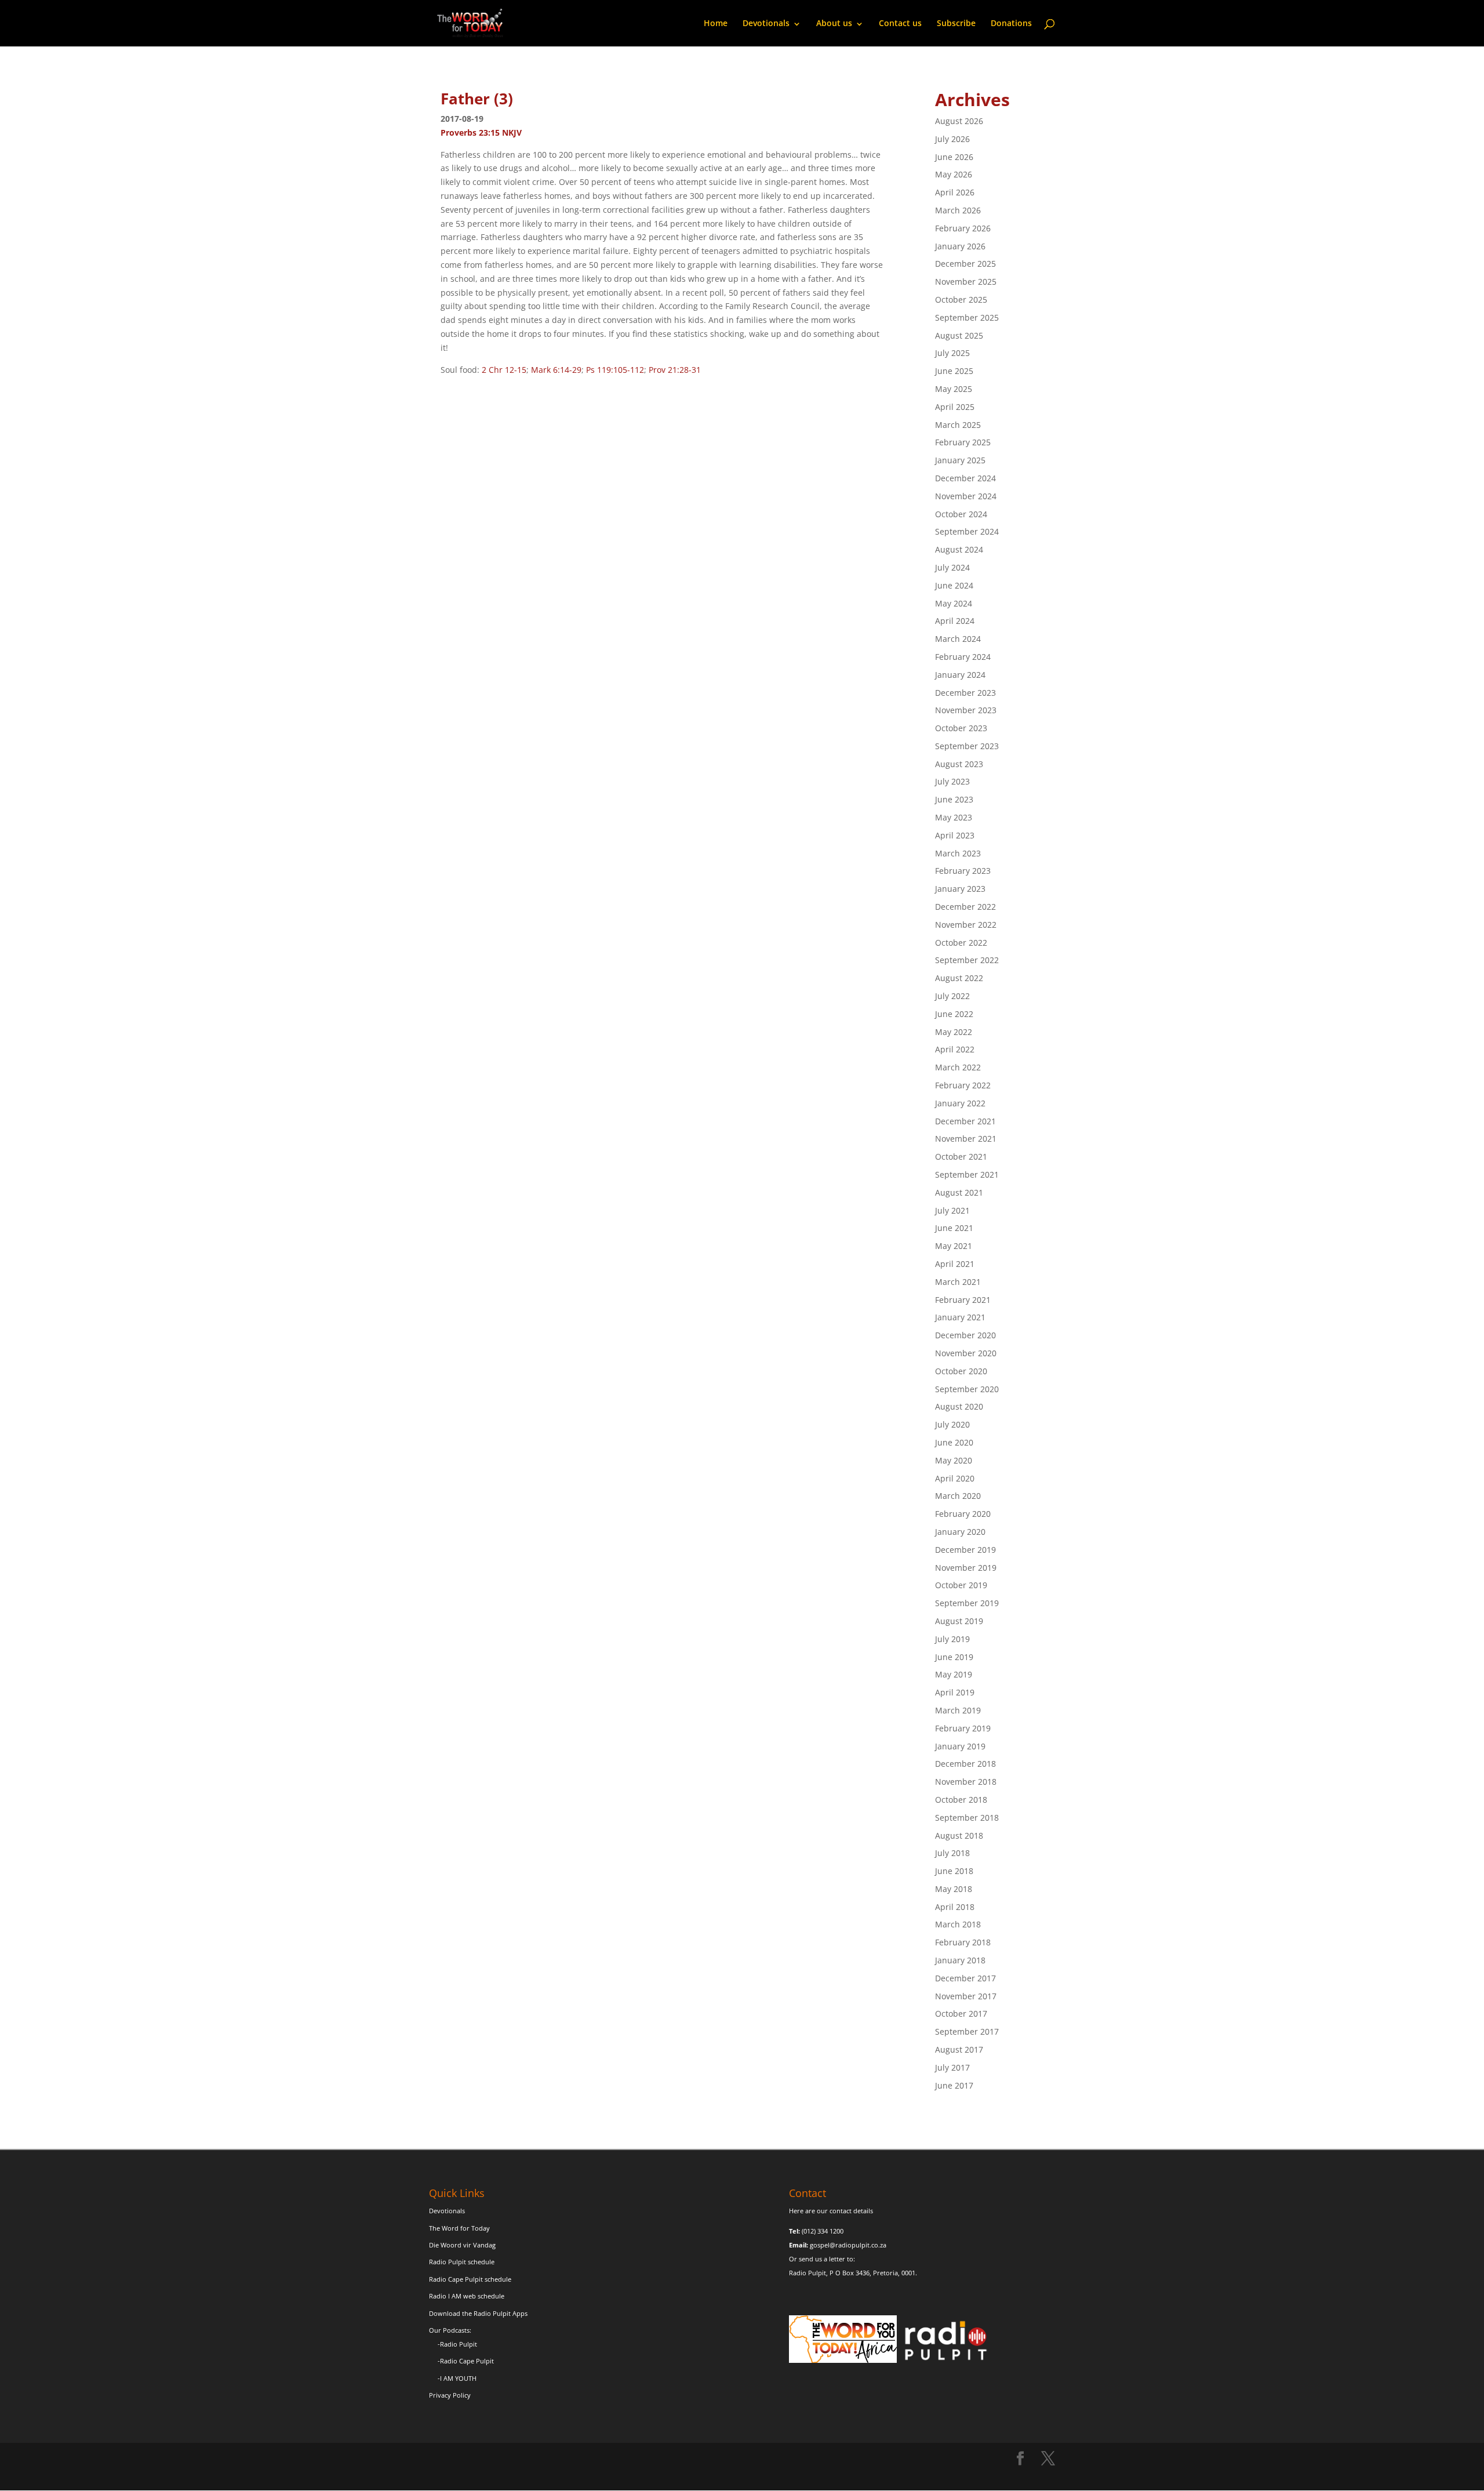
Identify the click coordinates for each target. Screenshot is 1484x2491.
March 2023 (958, 853)
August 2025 (959, 335)
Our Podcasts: (450, 2330)
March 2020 (958, 1496)
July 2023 (952, 781)
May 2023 (954, 817)
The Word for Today (459, 2228)
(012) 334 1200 (823, 2231)
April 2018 (955, 1907)
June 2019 (954, 1657)
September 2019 (967, 1603)
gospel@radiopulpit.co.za (848, 2245)
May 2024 (954, 603)
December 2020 (965, 1335)
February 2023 (963, 871)
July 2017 (952, 2067)
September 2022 (967, 960)
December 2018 (965, 1764)
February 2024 (963, 657)
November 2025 (966, 282)
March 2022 (958, 1067)
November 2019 (966, 1568)
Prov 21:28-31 (675, 370)
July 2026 (952, 139)
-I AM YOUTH (457, 2378)
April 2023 (955, 835)
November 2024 (966, 496)
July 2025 (952, 353)
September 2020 (967, 1389)
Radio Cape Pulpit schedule (470, 2279)
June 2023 (954, 799)
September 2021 (967, 1174)
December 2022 (965, 907)
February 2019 (963, 1728)
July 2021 (952, 1210)
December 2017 (965, 1978)
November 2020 (966, 1353)
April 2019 (955, 1692)
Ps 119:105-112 (615, 370)
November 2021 (966, 1139)
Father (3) (477, 99)
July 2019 (952, 1639)
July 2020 (952, 1424)
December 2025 (965, 264)
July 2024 (952, 567)
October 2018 (961, 1800)
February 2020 (963, 1514)
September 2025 (967, 317)
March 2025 (958, 425)
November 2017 (966, 1996)
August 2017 (959, 2049)
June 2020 (954, 1442)
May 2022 (954, 1032)
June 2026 (954, 157)
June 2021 (954, 1228)
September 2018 (967, 1818)
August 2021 (959, 1192)
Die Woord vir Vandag (462, 2245)
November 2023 (966, 710)
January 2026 (960, 246)
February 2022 (963, 1085)
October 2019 (961, 1585)
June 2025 (954, 371)
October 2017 (961, 2014)
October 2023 (961, 728)
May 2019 (954, 1674)
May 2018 (954, 1889)
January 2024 (960, 675)
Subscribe (956, 23)
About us (834, 23)
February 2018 (963, 1942)
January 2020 (960, 1532)
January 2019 (960, 1746)
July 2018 (952, 1853)
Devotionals (766, 23)
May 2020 (954, 1460)
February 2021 (963, 1300)
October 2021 (961, 1156)
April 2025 (955, 407)
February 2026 (963, 228)
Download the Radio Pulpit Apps (478, 2313)
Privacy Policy (450, 2395)
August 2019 (959, 1621)
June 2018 (954, 1871)
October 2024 (961, 514)
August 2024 (959, 549)
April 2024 (955, 621)
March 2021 (958, 1282)
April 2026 (955, 192)
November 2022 (966, 925)
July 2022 (952, 996)
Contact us (900, 23)
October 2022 (961, 943)
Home (716, 23)
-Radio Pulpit (457, 2344)
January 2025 (960, 460)
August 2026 (959, 121)
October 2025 (961, 299)
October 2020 (961, 1371)
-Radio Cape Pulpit (466, 2361)
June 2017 (954, 2085)
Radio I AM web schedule (467, 2296)
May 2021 (954, 1246)
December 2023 (965, 693)
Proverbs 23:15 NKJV (481, 132)
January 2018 (960, 1960)
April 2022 (955, 1049)
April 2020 (955, 1478)
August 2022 (959, 978)
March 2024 (958, 639)
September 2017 (967, 2031)
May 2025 (954, 389)
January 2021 (960, 1317)
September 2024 (967, 531)
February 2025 (963, 442)
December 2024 (965, 478)
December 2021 (965, 1121)
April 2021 (955, 1264)
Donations (1011, 23)
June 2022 (954, 1014)
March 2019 (958, 1710)
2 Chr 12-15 (504, 370)
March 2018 (958, 1924)
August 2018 (959, 1835)
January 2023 (960, 889)
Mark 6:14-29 (556, 370)
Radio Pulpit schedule (462, 2262)
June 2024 (954, 585)
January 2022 (960, 1103)
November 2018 (966, 1782)
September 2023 (967, 746)
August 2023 (959, 764)
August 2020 (959, 1406)
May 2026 (954, 174)
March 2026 (958, 210)
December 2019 (965, 1550)
